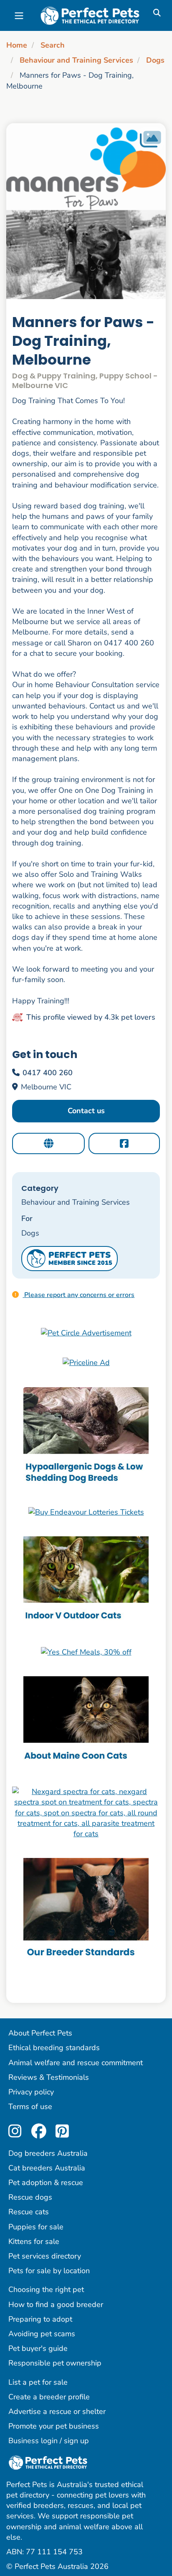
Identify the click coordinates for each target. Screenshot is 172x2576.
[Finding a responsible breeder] (86, 1910)
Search (53, 45)
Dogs (155, 60)
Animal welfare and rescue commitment (76, 2063)
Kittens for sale (34, 2241)
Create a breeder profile (49, 2397)
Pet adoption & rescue (46, 2183)
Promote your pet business (54, 2426)
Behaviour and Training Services (76, 60)
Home (17, 45)
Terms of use (30, 2106)
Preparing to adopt (40, 2319)
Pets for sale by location (49, 2271)
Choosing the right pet (46, 2289)
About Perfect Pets (40, 2033)
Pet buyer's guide (38, 2348)
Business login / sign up (49, 2441)
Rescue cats (29, 2212)
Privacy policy (31, 2092)
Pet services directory (45, 2256)
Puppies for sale (36, 2227)
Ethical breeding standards (54, 2048)
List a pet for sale (38, 2382)
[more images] (150, 139)
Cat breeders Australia (47, 2168)
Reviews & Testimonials (49, 2077)
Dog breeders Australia (48, 2153)
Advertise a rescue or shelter (57, 2411)
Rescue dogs (30, 2197)
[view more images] (86, 211)
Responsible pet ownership (55, 2363)
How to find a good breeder (56, 2304)
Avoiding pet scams (42, 2334)
